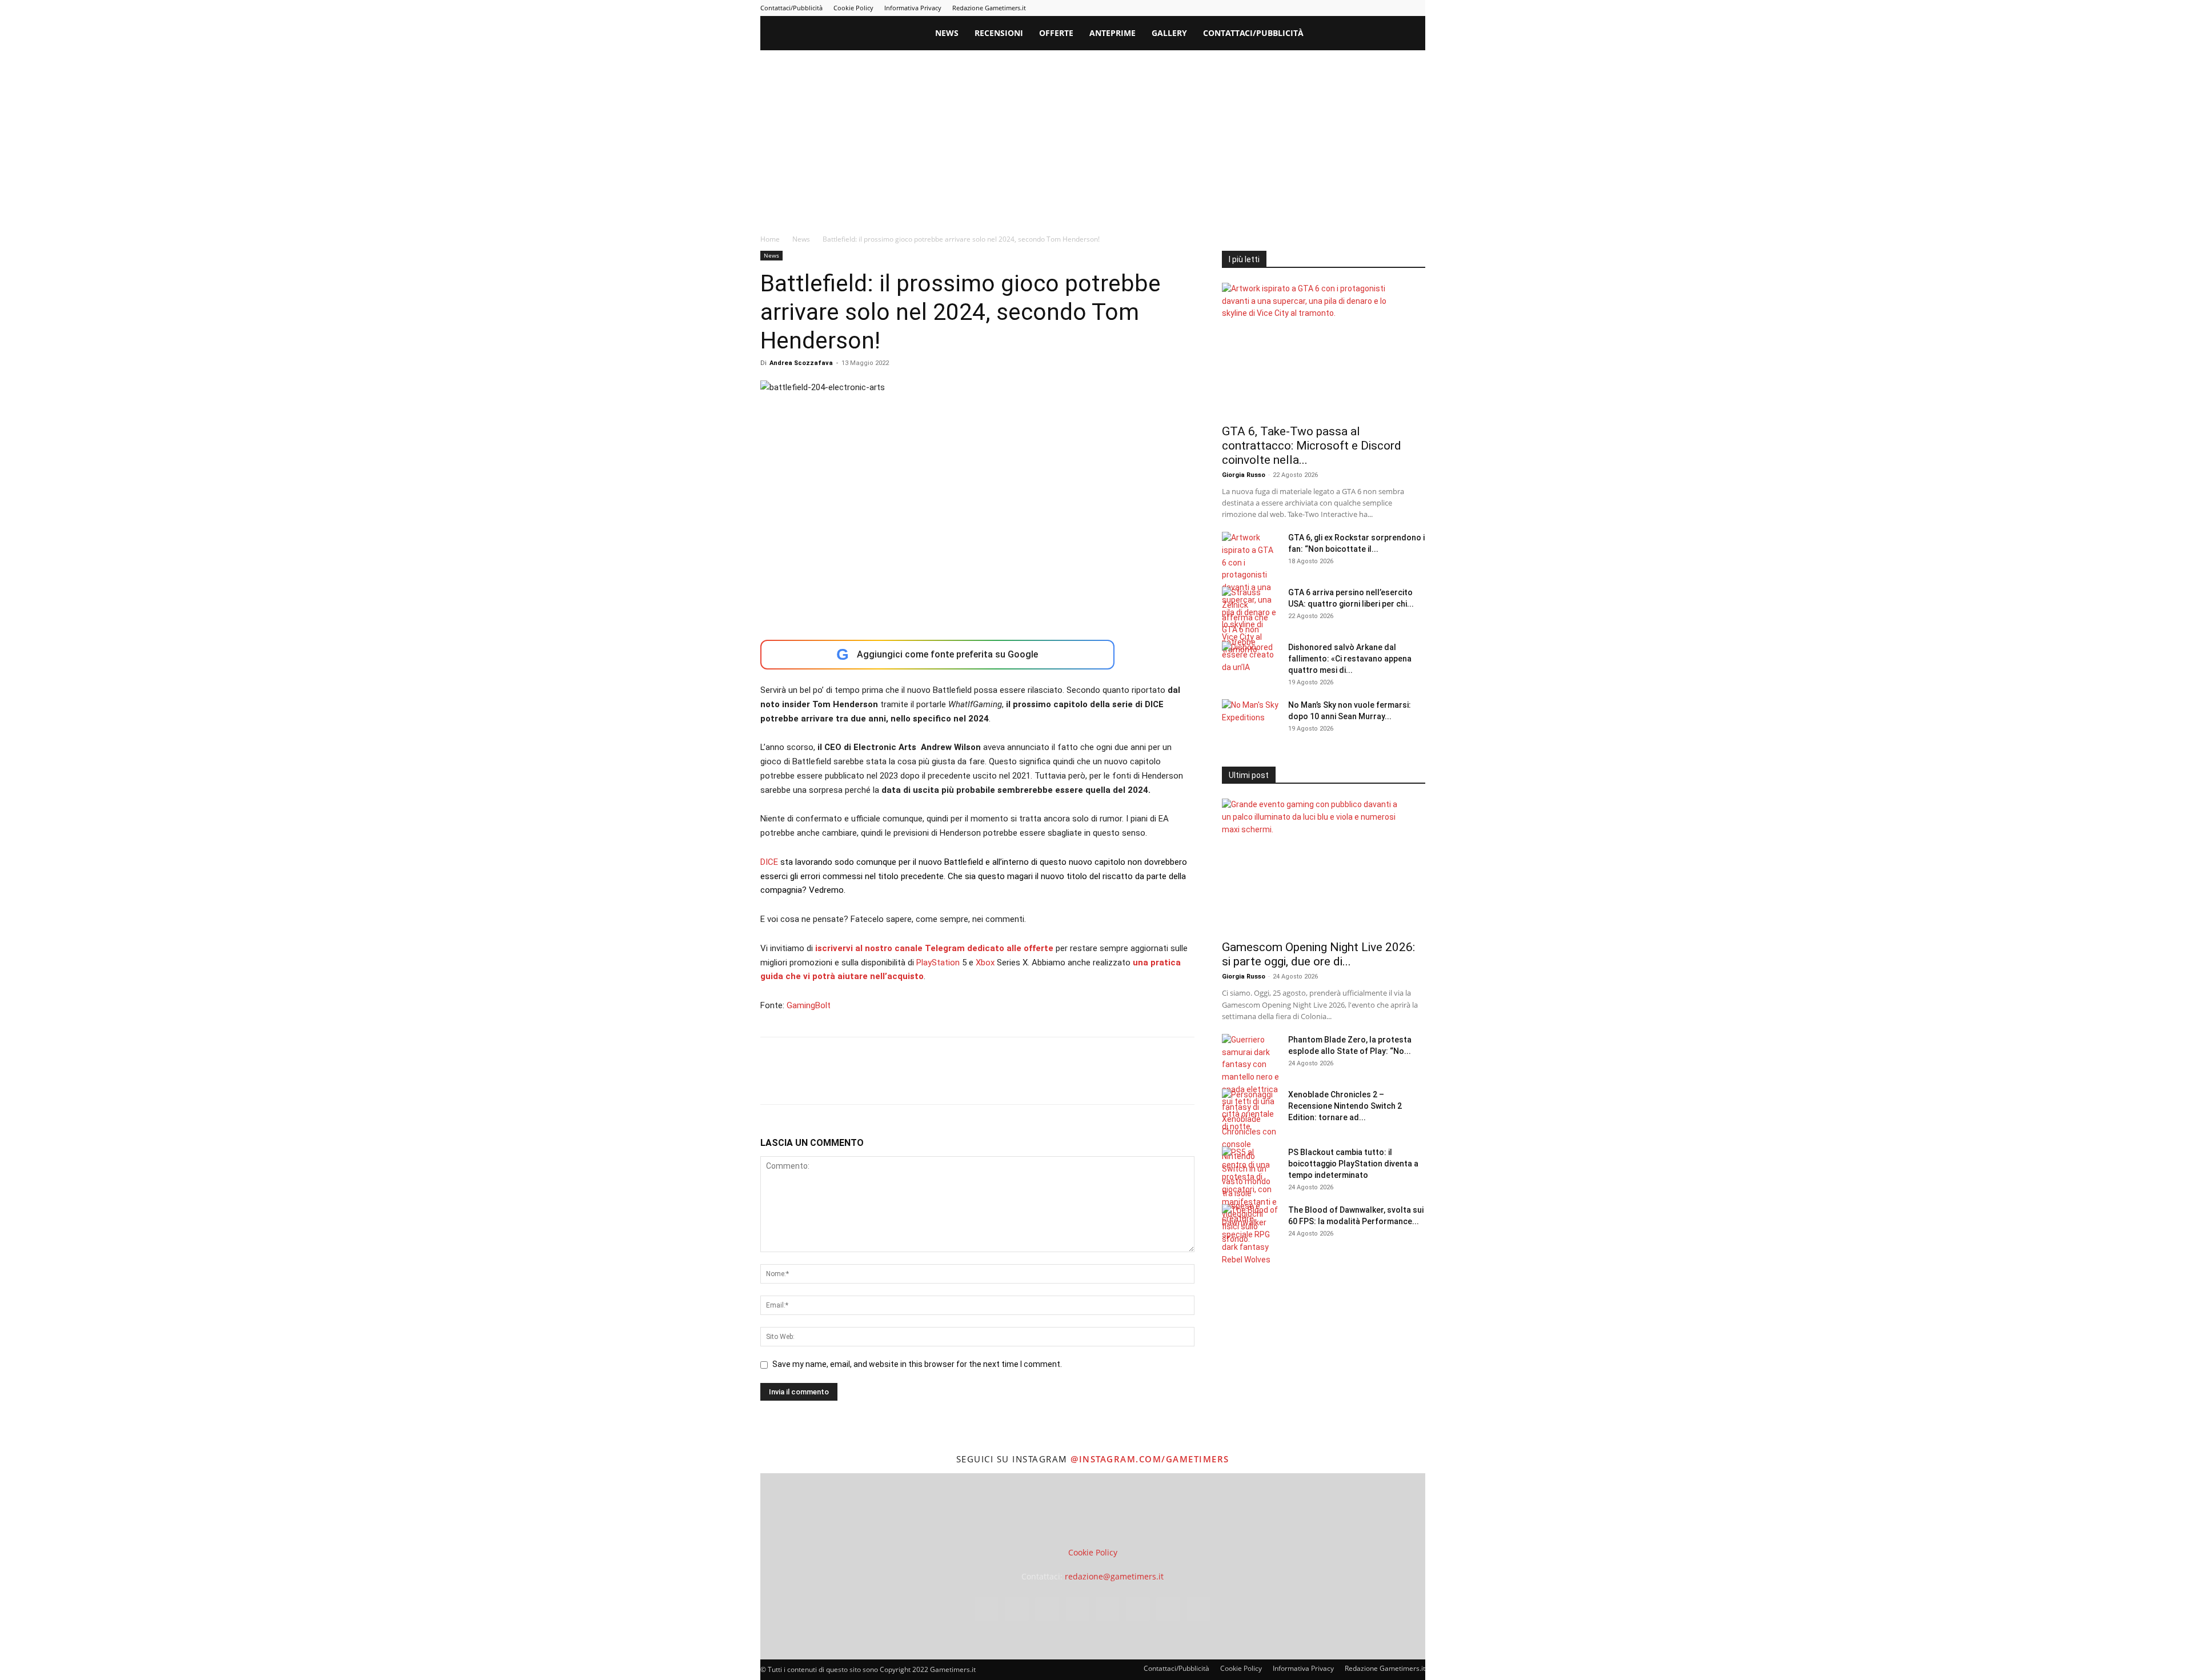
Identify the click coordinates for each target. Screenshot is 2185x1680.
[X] (1398, 8)
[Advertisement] (1093, 136)
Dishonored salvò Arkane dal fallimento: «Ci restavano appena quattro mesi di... (1350, 659)
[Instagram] (1304, 8)
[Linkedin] (1322, 8)
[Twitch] (1379, 8)
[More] (956, 1081)
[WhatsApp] (851, 1081)
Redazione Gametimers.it (989, 8)
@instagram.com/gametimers (1150, 1459)
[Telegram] (1360, 8)
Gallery (1169, 33)
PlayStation (938, 963)
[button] (1412, 34)
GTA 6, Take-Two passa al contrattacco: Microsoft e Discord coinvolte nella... (1312, 446)
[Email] (903, 1081)
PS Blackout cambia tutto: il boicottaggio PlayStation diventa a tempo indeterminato (1353, 1164)
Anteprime (1112, 33)
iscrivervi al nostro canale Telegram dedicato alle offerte (934, 948)
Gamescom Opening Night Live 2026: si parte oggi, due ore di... (1318, 954)
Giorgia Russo (1244, 475)
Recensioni (999, 33)
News (947, 33)
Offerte (1056, 33)
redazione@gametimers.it (1114, 1576)
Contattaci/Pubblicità (791, 8)
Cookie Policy (853, 8)
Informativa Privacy (913, 8)
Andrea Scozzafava (801, 363)
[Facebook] (1285, 8)
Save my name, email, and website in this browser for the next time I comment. (917, 1364)
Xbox (985, 963)
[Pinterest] (1341, 8)
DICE (769, 862)
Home (770, 239)
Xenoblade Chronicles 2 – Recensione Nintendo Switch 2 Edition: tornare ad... (1345, 1106)
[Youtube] (1417, 8)
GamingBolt (809, 1005)
